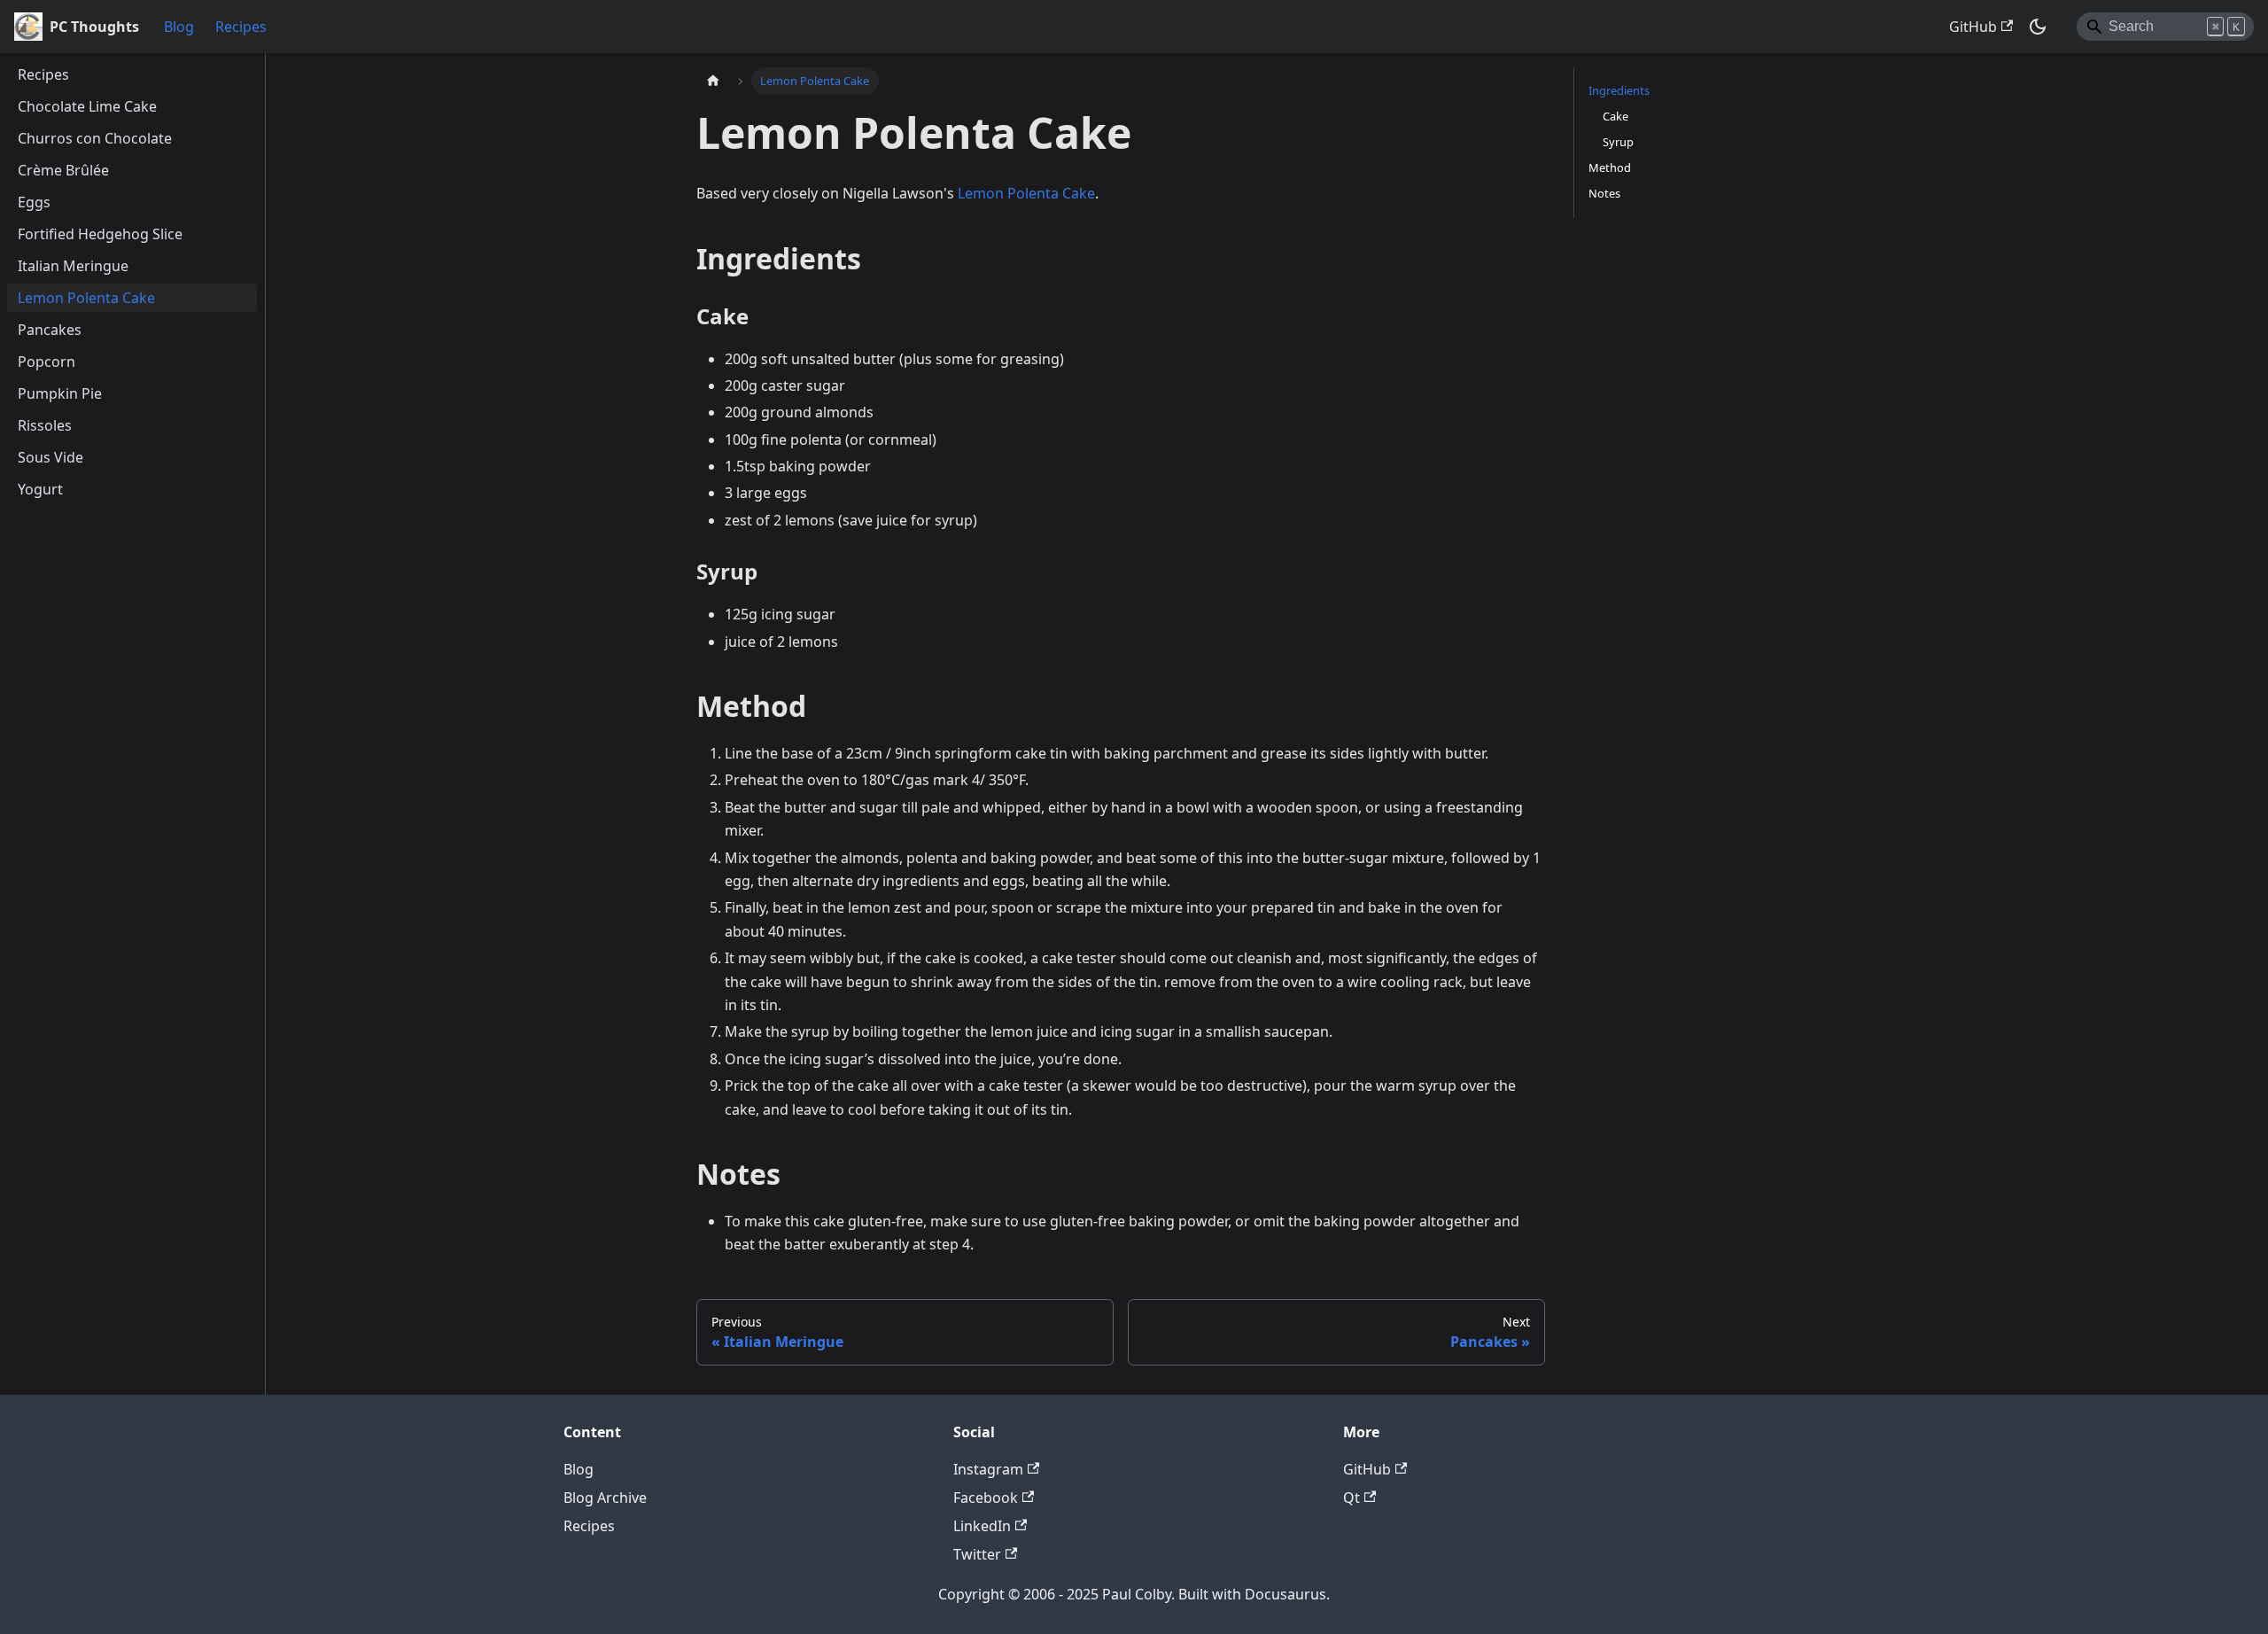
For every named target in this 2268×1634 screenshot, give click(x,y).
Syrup (1618, 142)
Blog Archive (605, 1498)
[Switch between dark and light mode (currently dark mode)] (2038, 27)
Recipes (241, 27)
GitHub (1973, 27)
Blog (179, 27)
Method (1610, 167)
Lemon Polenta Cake (1026, 193)
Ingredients (1619, 90)
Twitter (977, 1554)
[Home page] (713, 81)
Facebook (986, 1498)
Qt (1351, 1498)
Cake (1616, 116)
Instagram (988, 1469)
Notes (1604, 193)
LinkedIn (982, 1526)
